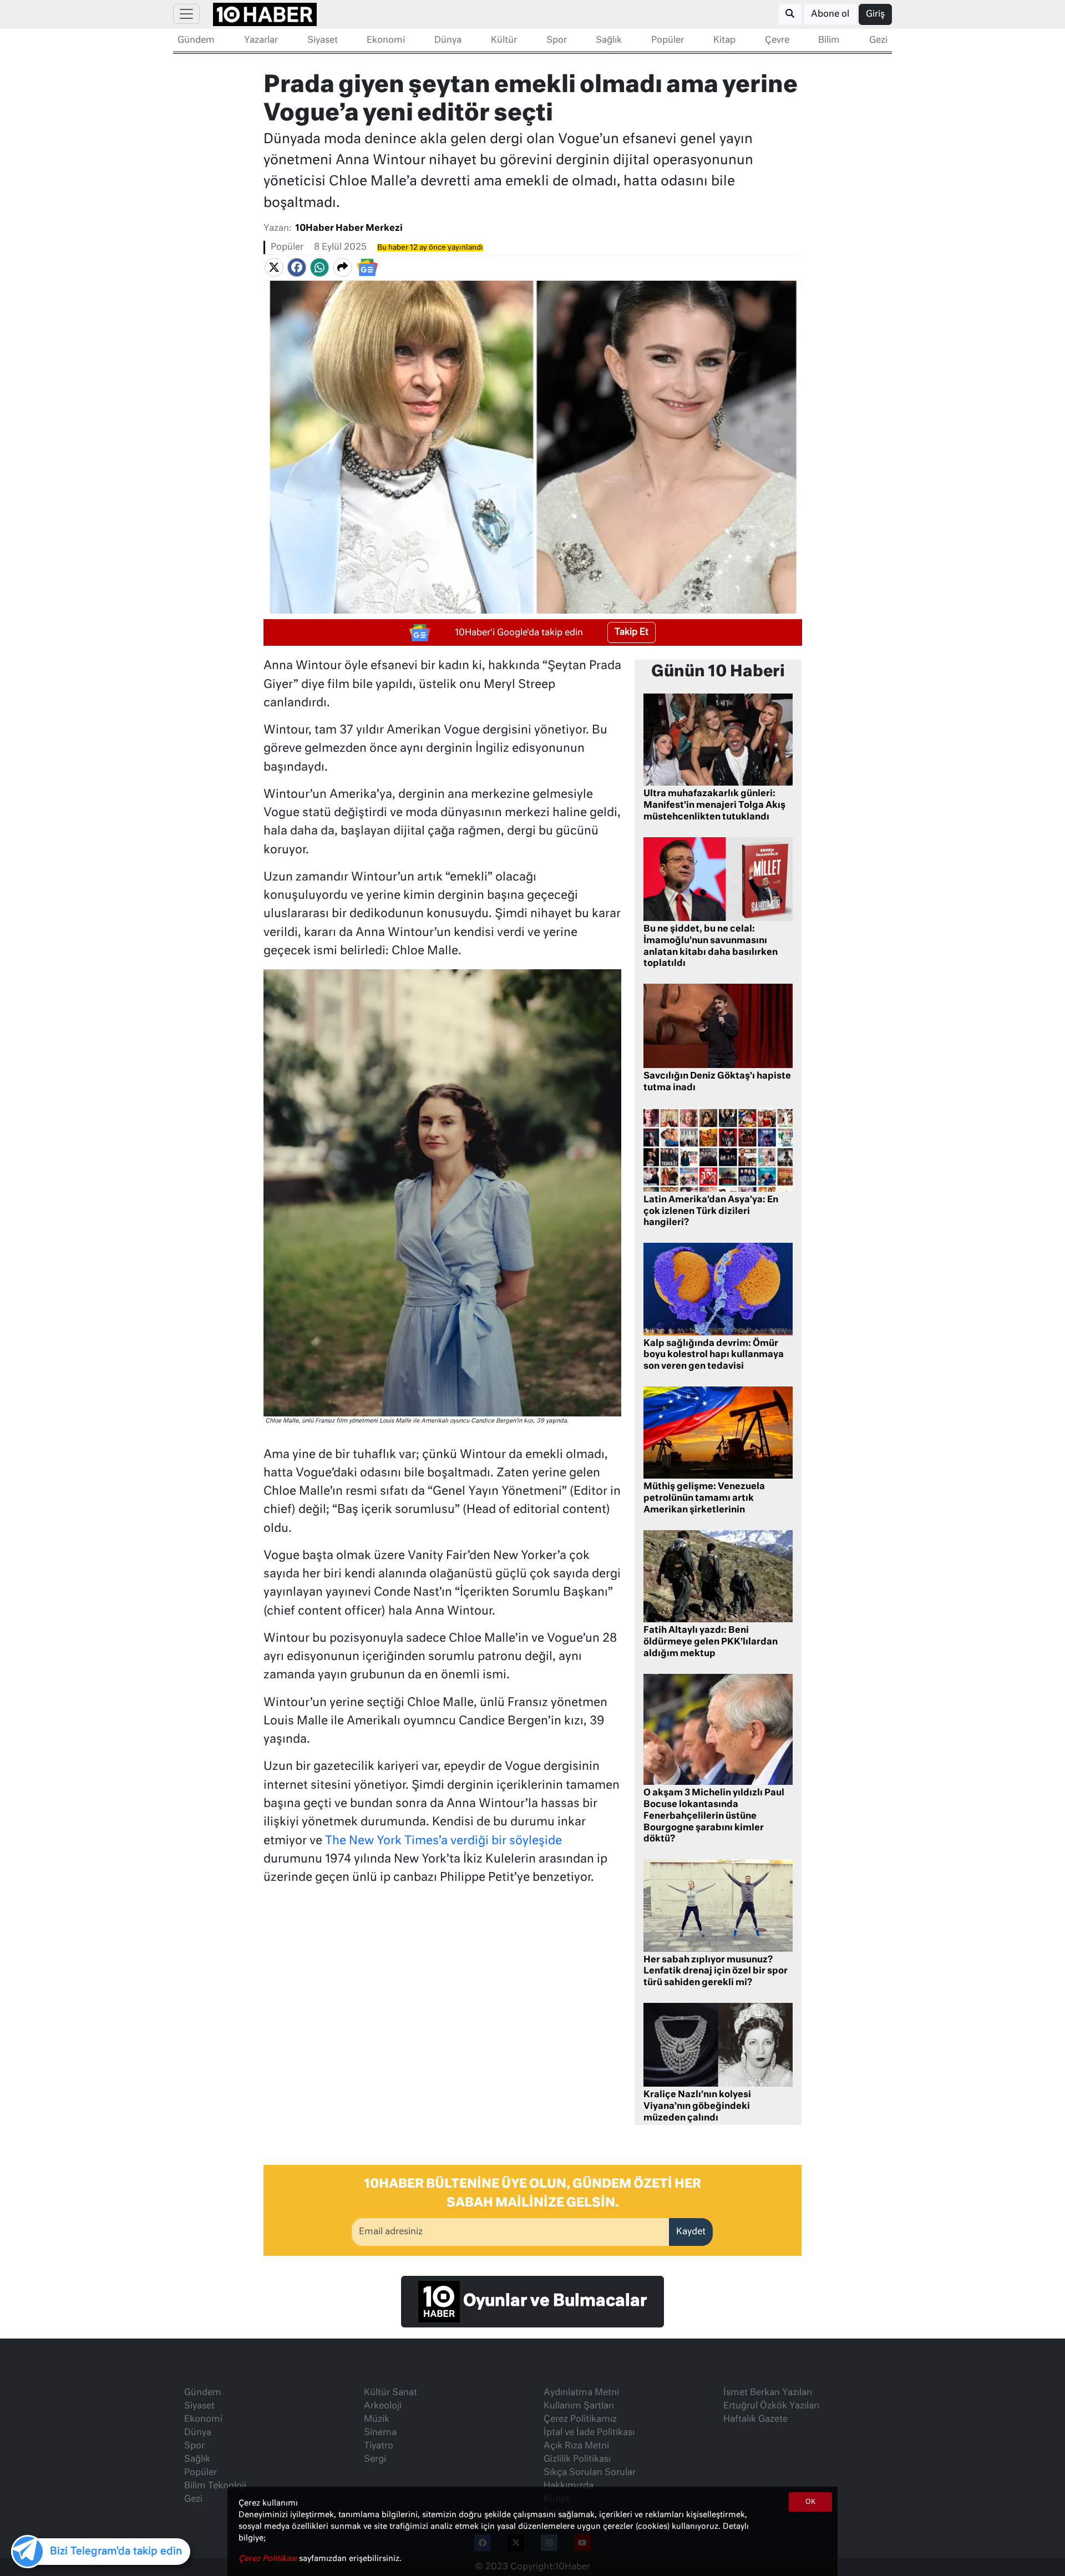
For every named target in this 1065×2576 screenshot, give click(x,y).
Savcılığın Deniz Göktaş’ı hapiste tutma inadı (717, 1082)
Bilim (829, 41)
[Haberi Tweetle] (274, 267)
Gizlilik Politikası (577, 2459)
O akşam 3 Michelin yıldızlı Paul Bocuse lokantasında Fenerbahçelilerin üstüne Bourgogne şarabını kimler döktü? (714, 1816)
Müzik (377, 2420)
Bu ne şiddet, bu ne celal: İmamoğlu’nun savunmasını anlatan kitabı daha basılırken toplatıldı (711, 947)
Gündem (196, 41)
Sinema (380, 2433)
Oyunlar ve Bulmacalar (553, 2301)
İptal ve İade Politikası (589, 2433)
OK (810, 2502)
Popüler (668, 41)
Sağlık (609, 41)
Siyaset (323, 41)
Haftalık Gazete (755, 2420)
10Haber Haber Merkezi (349, 229)
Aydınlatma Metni (581, 2393)
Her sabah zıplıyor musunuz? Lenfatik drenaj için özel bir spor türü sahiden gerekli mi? (716, 1972)
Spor (557, 41)
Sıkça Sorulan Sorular (590, 2473)
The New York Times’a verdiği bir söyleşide (443, 1841)
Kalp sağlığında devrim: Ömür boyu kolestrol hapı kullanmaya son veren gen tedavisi (714, 1355)
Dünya (448, 41)
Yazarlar (261, 41)
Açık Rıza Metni (576, 2446)
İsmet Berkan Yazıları (768, 2393)
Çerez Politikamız (580, 2420)
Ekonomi (386, 41)
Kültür (504, 41)
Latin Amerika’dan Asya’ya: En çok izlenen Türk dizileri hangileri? (711, 1212)
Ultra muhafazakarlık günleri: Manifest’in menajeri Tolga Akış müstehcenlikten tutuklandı (714, 806)
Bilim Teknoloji (215, 2486)
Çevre (777, 41)
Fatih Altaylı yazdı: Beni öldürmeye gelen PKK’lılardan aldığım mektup (711, 1642)
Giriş (875, 14)
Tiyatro (379, 2446)
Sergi (375, 2459)
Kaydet (691, 2232)
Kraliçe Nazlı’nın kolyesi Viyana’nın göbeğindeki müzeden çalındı (697, 2107)
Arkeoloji (383, 2406)
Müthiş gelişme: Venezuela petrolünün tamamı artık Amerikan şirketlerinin (704, 1499)
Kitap (724, 41)
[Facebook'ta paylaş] (297, 267)
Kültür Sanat (390, 2393)
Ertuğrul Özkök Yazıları (771, 2406)
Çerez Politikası (269, 2559)
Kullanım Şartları (579, 2406)
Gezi (878, 41)
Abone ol (830, 14)
